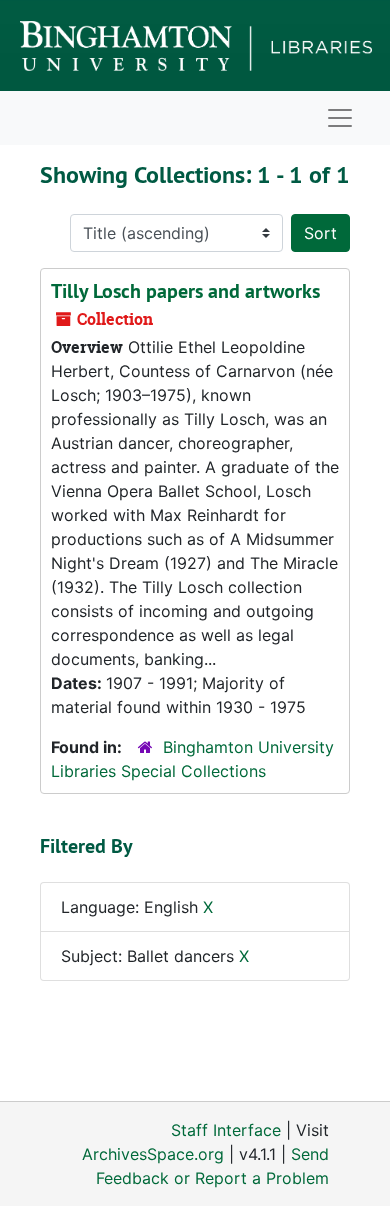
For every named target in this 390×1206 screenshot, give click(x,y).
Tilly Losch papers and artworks (185, 291)
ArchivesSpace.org (153, 1154)
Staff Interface (226, 1130)
